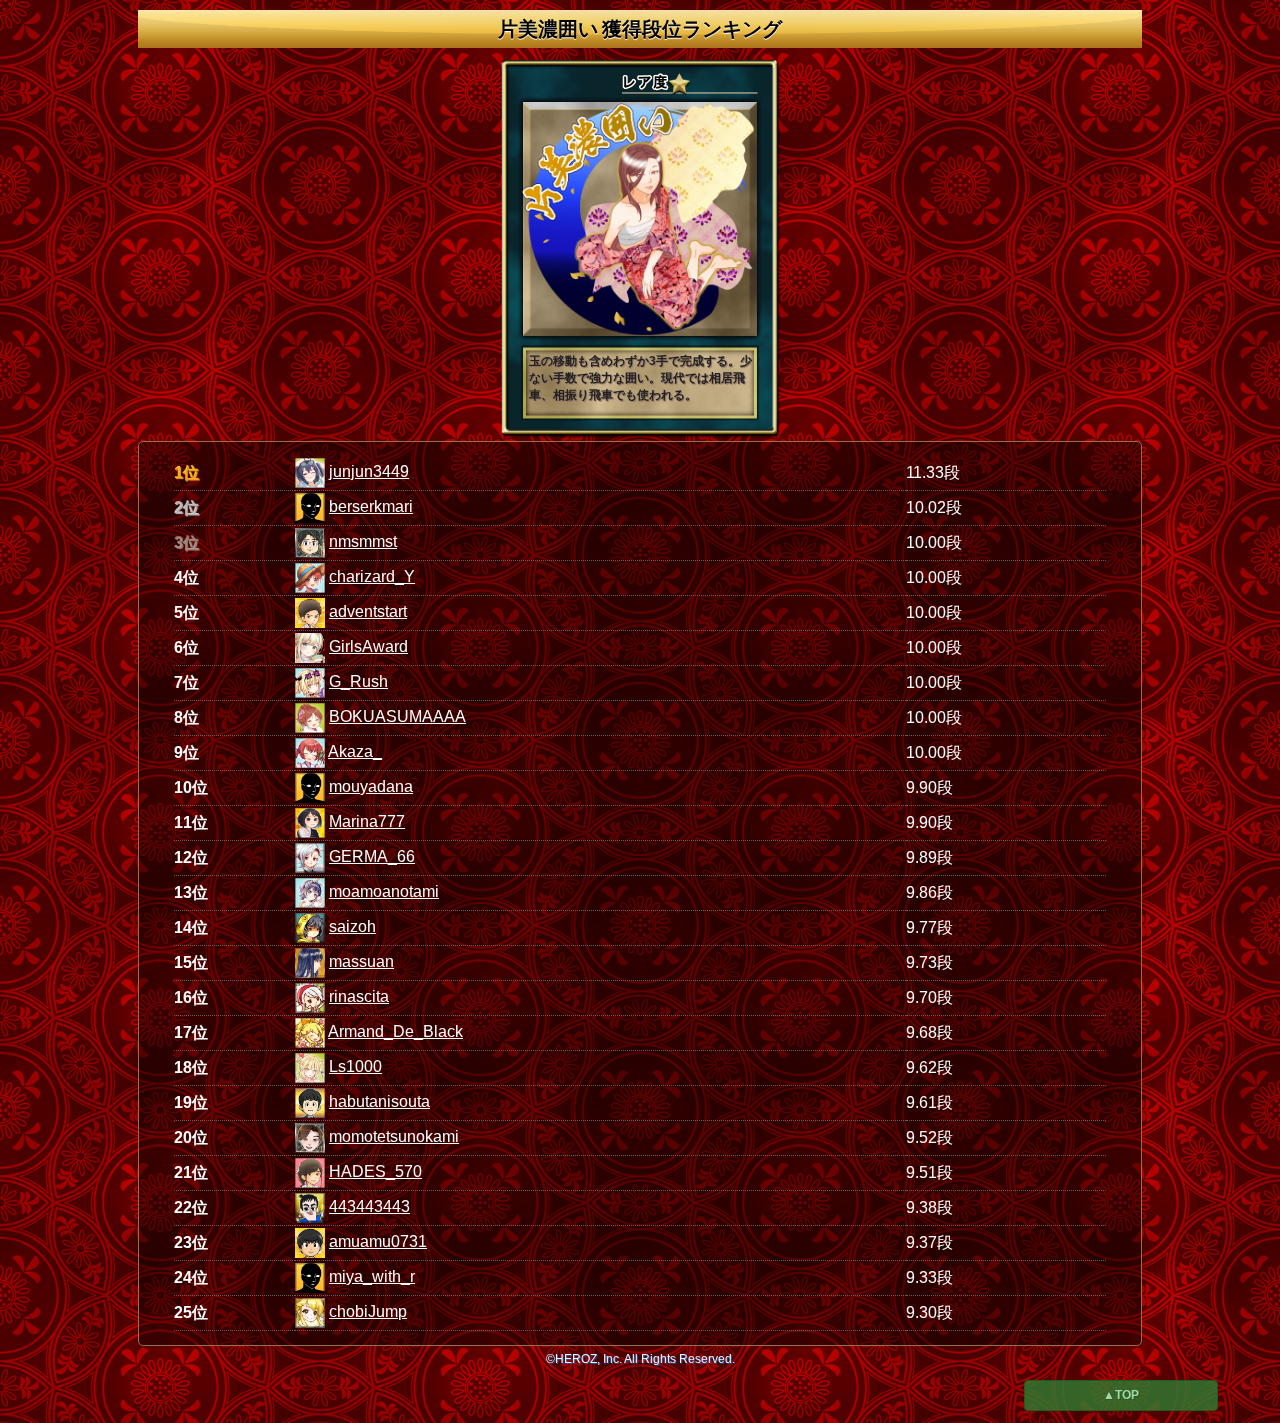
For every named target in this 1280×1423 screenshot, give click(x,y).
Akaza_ (355, 751)
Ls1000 (355, 1066)
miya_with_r (372, 1276)
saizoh (352, 926)
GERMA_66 (372, 856)
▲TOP (1121, 1395)
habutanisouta (379, 1101)
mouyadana (371, 786)
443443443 (369, 1206)
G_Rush (358, 681)
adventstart (368, 611)
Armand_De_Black (395, 1031)
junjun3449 (369, 471)
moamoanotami (384, 891)
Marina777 (367, 821)
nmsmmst (363, 541)
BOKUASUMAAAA (397, 716)
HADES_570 (375, 1171)
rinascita (359, 996)
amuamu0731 (378, 1241)
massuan (361, 961)
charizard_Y (372, 576)
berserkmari (371, 506)
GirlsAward (368, 646)
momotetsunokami (394, 1136)
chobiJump (368, 1311)
